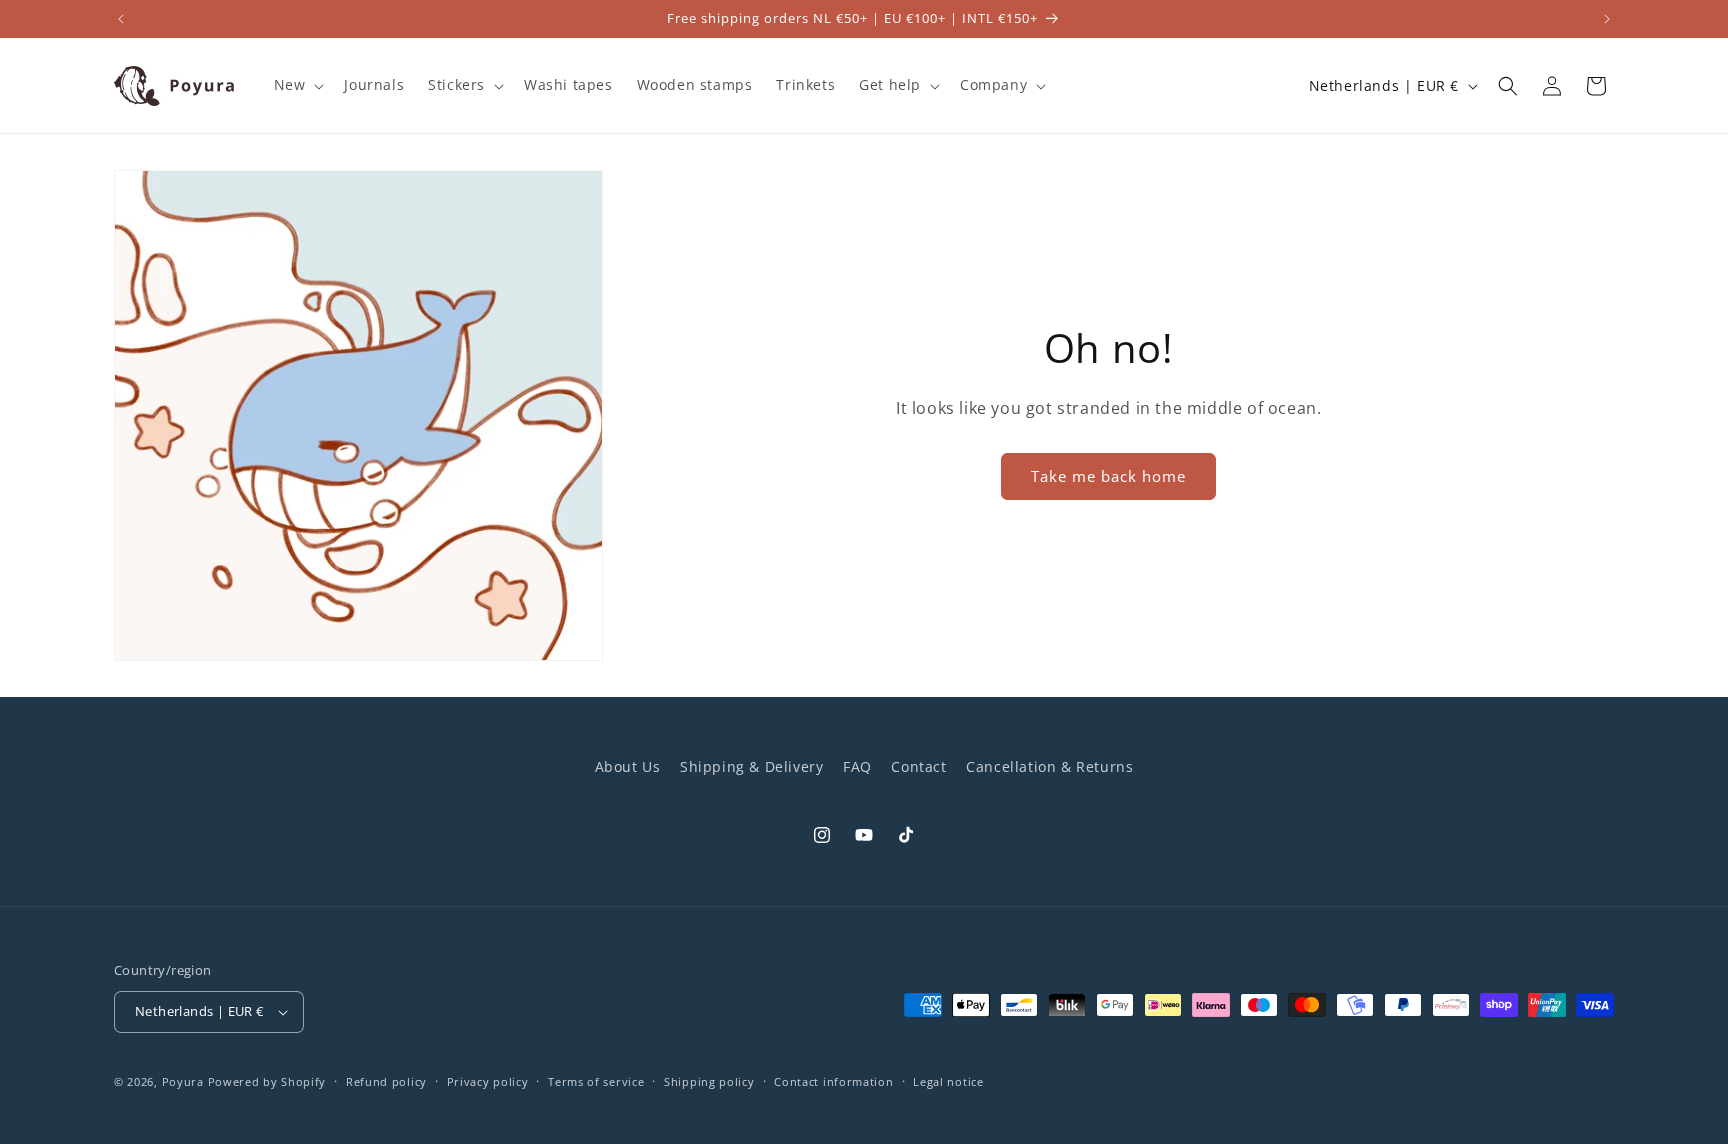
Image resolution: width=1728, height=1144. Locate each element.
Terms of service (596, 1081)
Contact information (833, 1081)
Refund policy (386, 1081)
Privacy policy (488, 1081)
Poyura (183, 1081)
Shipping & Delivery (751, 766)
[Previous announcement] (121, 19)
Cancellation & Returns (1049, 766)
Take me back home (1108, 476)
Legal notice (948, 1081)
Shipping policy (709, 1081)
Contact (918, 766)
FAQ (857, 766)
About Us (628, 766)
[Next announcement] (1607, 19)
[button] (297, 85)
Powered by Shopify (267, 1081)
